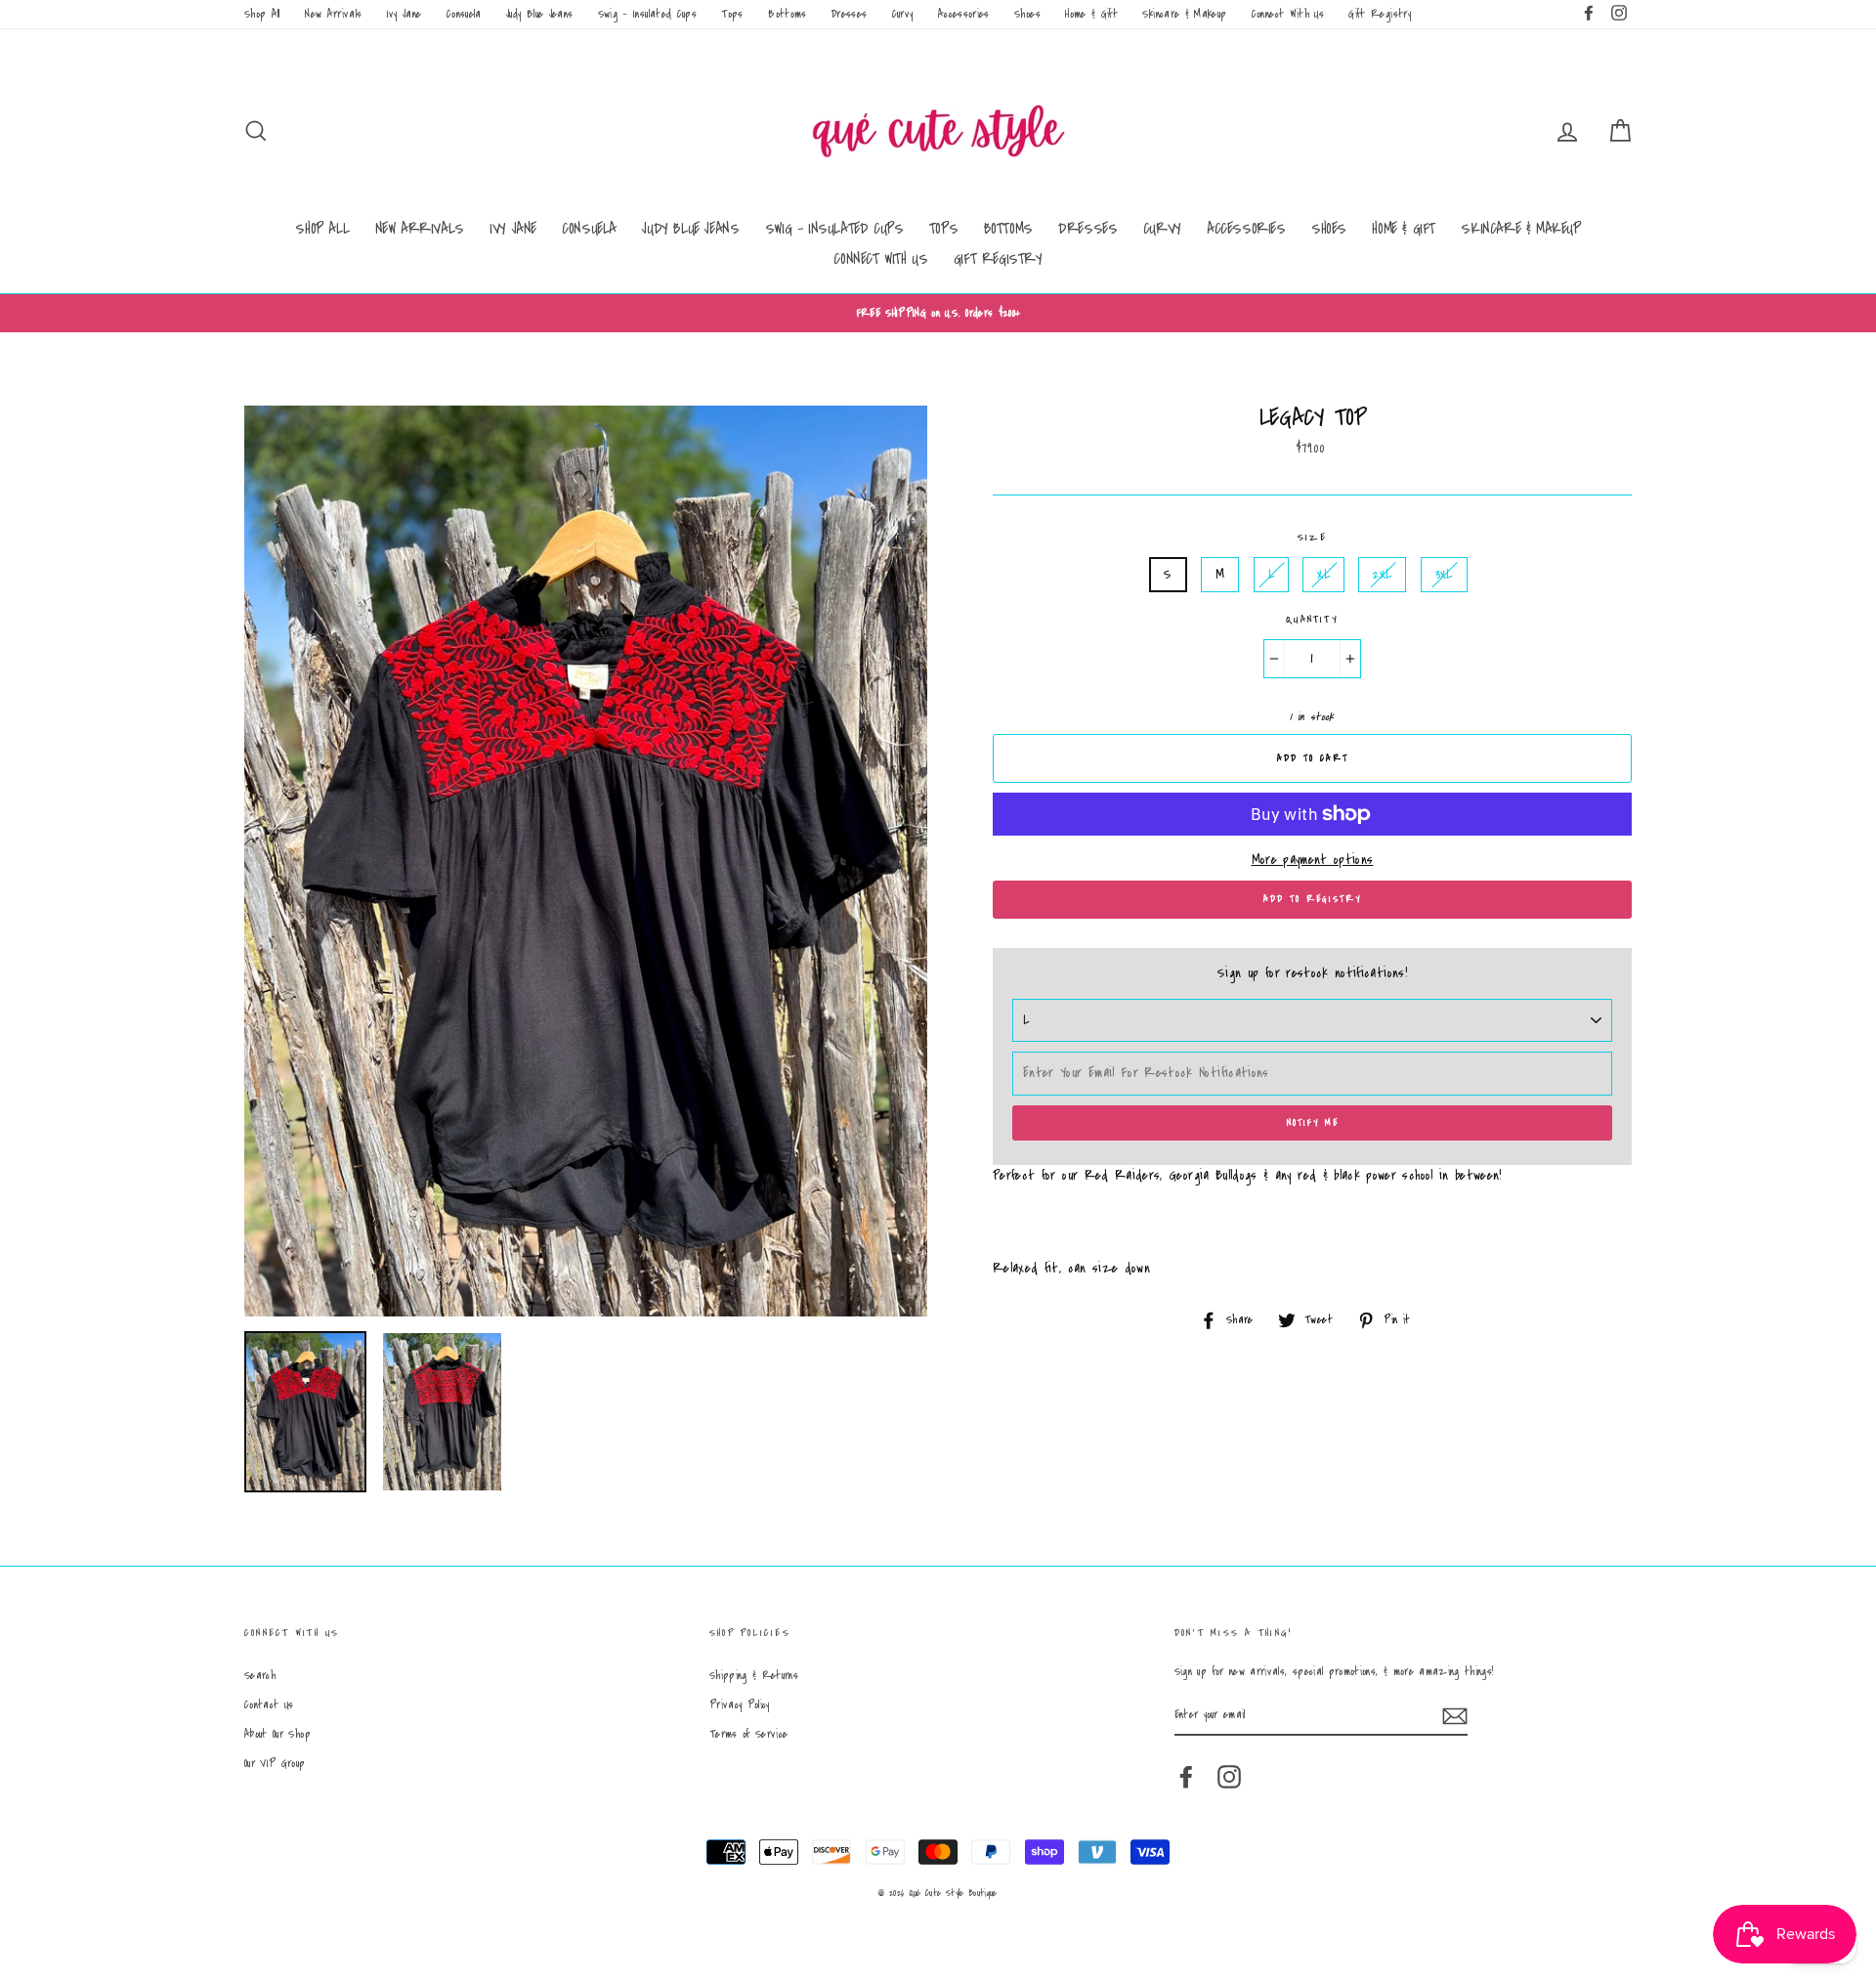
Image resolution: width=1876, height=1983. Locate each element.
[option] (938, 313)
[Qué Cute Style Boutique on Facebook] (1186, 1777)
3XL (1444, 575)
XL (1323, 575)
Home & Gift (1091, 14)
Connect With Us (1288, 14)
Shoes (1027, 14)
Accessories (964, 14)
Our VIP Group (275, 1764)
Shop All (262, 14)
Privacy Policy (740, 1705)
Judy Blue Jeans (539, 14)
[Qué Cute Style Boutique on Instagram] (1229, 1777)
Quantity (1312, 620)
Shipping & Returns (754, 1676)
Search (260, 1676)
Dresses (849, 14)
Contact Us (269, 1705)
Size (1312, 538)
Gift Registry (1380, 14)
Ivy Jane (405, 14)
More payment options (1313, 860)
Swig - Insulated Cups (647, 14)
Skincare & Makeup (1184, 14)
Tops (732, 14)
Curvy (903, 14)
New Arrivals (333, 14)
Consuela (464, 14)
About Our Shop (277, 1734)
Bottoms (787, 14)
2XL (1382, 575)
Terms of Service (749, 1734)
